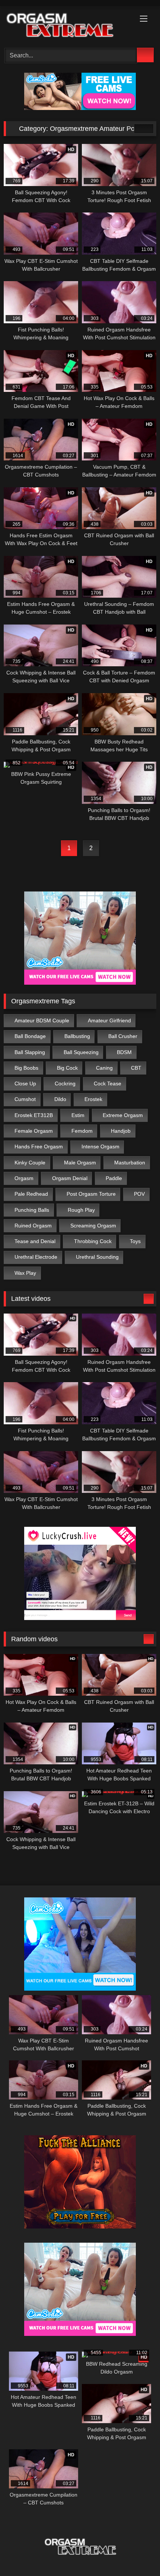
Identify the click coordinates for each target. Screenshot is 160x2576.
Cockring (65, 1083)
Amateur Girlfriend (109, 1020)
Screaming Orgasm (93, 1226)
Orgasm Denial (70, 1178)
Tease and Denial (35, 1241)
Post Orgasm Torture (91, 1194)
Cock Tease (108, 1083)
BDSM (124, 1052)
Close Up (25, 1083)
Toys (135, 1241)
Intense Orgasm (100, 1147)
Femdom (82, 1131)
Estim (78, 1115)
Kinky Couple (30, 1163)
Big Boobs (26, 1068)
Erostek (93, 1099)
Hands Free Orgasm (39, 1147)
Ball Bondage (30, 1036)
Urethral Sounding (97, 1257)
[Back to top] (138, 2554)
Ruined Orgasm (33, 1226)
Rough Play (81, 1210)
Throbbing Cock (93, 1241)
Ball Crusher (123, 1036)
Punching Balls (32, 1210)
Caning (104, 1068)
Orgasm (24, 1178)
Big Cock (67, 1068)
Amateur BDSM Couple (42, 1020)
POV (139, 1194)
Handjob (121, 1131)
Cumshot (25, 1099)
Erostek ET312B (34, 1115)
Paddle (114, 1178)
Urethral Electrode (36, 1257)
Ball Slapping (30, 1052)
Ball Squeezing (81, 1052)
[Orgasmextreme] (65, 26)
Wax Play (25, 1273)
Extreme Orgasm (123, 1115)
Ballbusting (77, 1036)
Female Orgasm (34, 1131)
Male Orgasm (80, 1163)
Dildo (60, 1099)
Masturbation (130, 1163)
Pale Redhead (31, 1194)
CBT (136, 1068)
